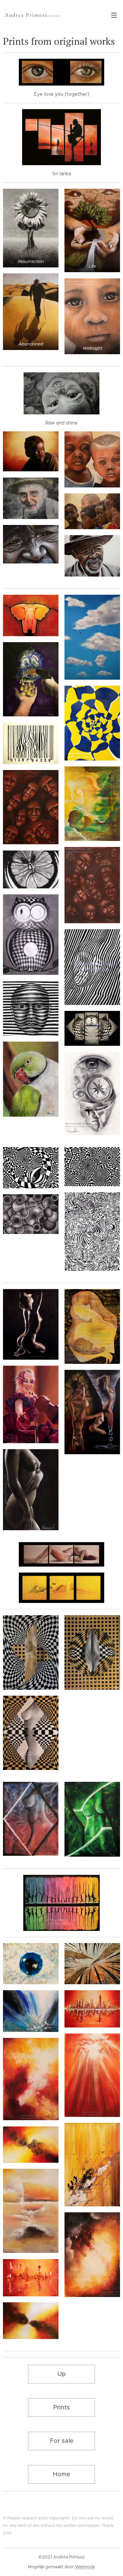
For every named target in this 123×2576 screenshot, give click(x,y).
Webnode (85, 2567)
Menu (114, 15)
